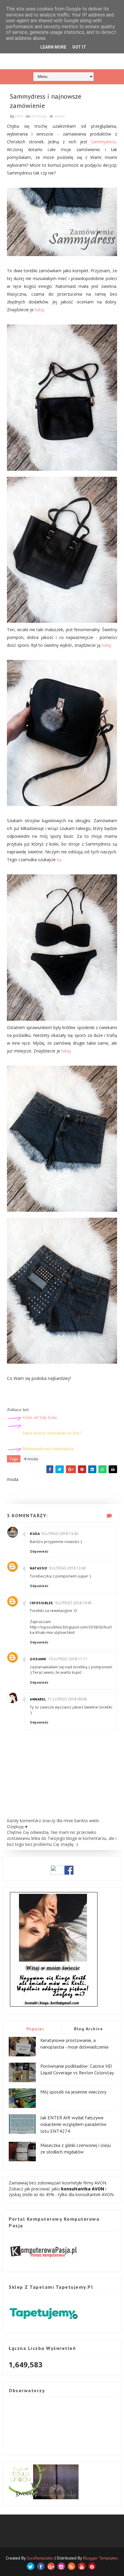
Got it (79, 47)
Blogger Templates (101, 2558)
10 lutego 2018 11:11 (68, 1659)
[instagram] (61, 2566)
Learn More (53, 47)
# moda (31, 1459)
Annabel (38, 1699)
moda (59, 116)
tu (59, 860)
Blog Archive (88, 2029)
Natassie (39, 1568)
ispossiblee (42, 1603)
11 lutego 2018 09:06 (67, 1699)
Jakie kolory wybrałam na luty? (52, 1433)
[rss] (71, 2566)
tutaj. (107, 645)
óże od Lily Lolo (40, 1417)
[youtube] (82, 2566)
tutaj (39, 310)
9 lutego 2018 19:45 (73, 1603)
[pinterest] (92, 2566)
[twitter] (31, 2566)
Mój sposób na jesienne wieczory (73, 2092)
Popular (35, 2029)
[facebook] (41, 2566)
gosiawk (38, 1659)
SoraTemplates (40, 2558)
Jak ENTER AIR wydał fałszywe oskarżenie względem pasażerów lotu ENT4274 (73, 2124)
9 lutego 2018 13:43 (67, 1568)
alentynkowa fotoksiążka (48, 1449)
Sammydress (104, 142)
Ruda (35, 1534)
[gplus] (51, 2566)
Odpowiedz (39, 1551)
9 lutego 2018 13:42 (60, 1534)
